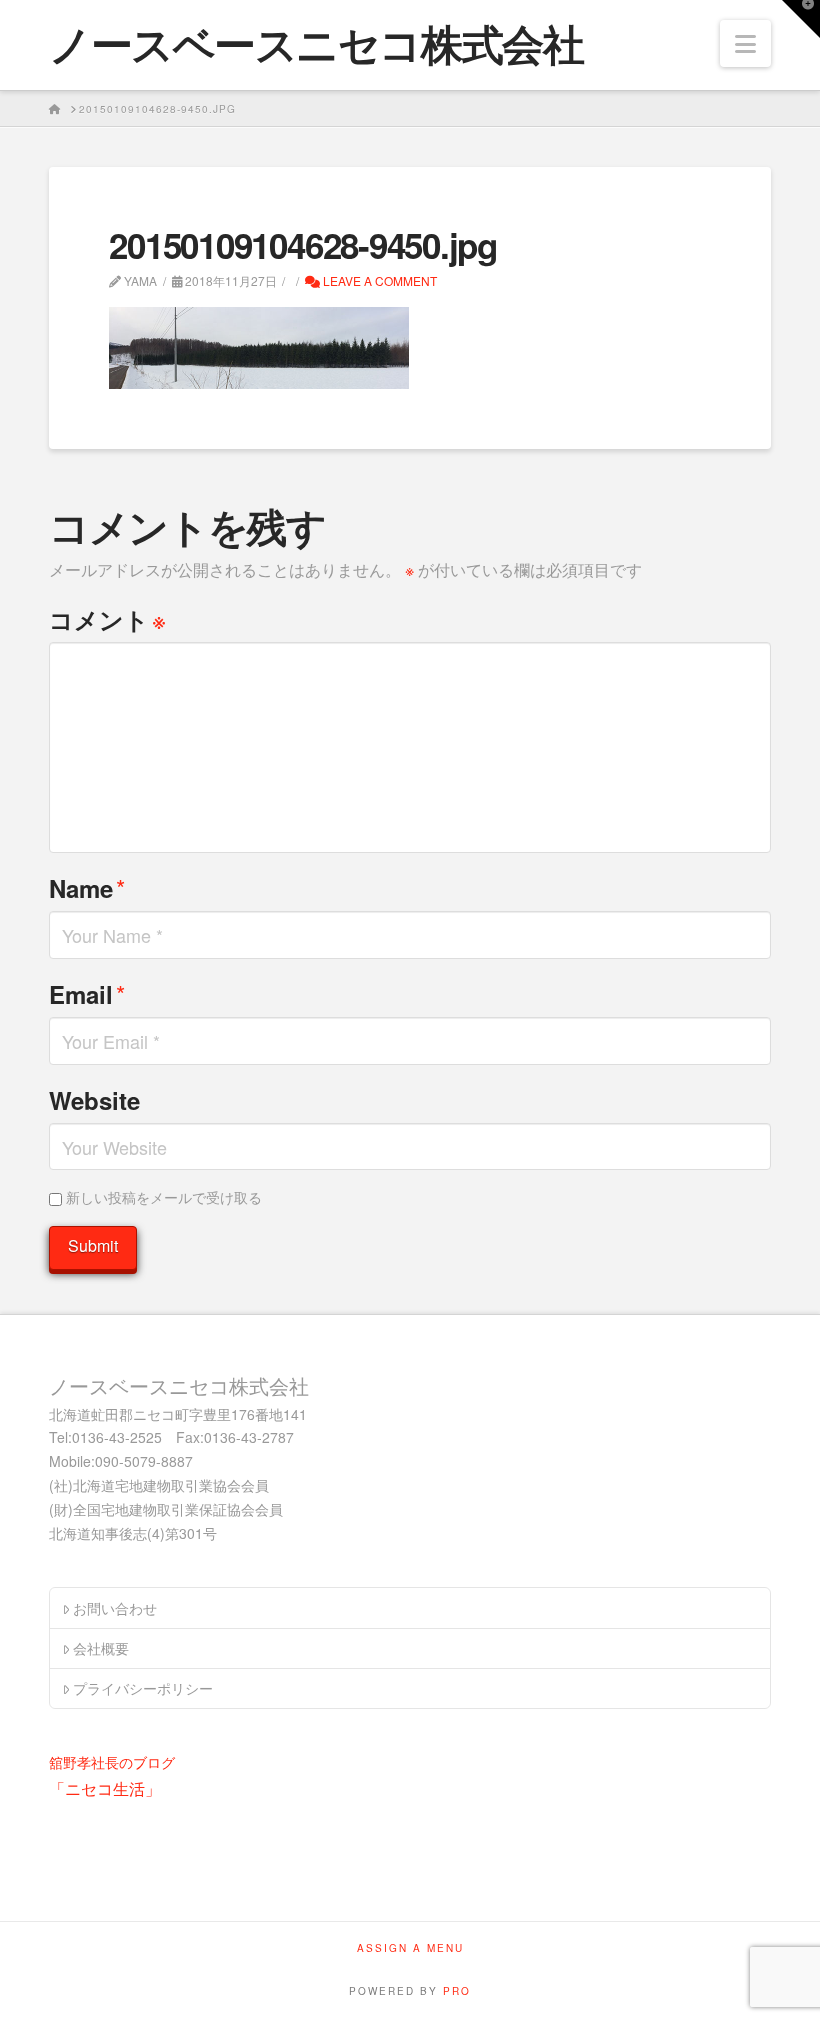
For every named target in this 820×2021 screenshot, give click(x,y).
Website (94, 1100)
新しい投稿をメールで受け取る (164, 1197)
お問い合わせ (115, 1608)
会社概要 (101, 1648)
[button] (745, 43)
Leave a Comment (378, 280)
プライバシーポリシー (143, 1688)
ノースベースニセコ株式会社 (316, 43)
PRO (457, 1991)
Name (87, 887)
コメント (107, 618)
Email (87, 993)
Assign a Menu (410, 1948)
